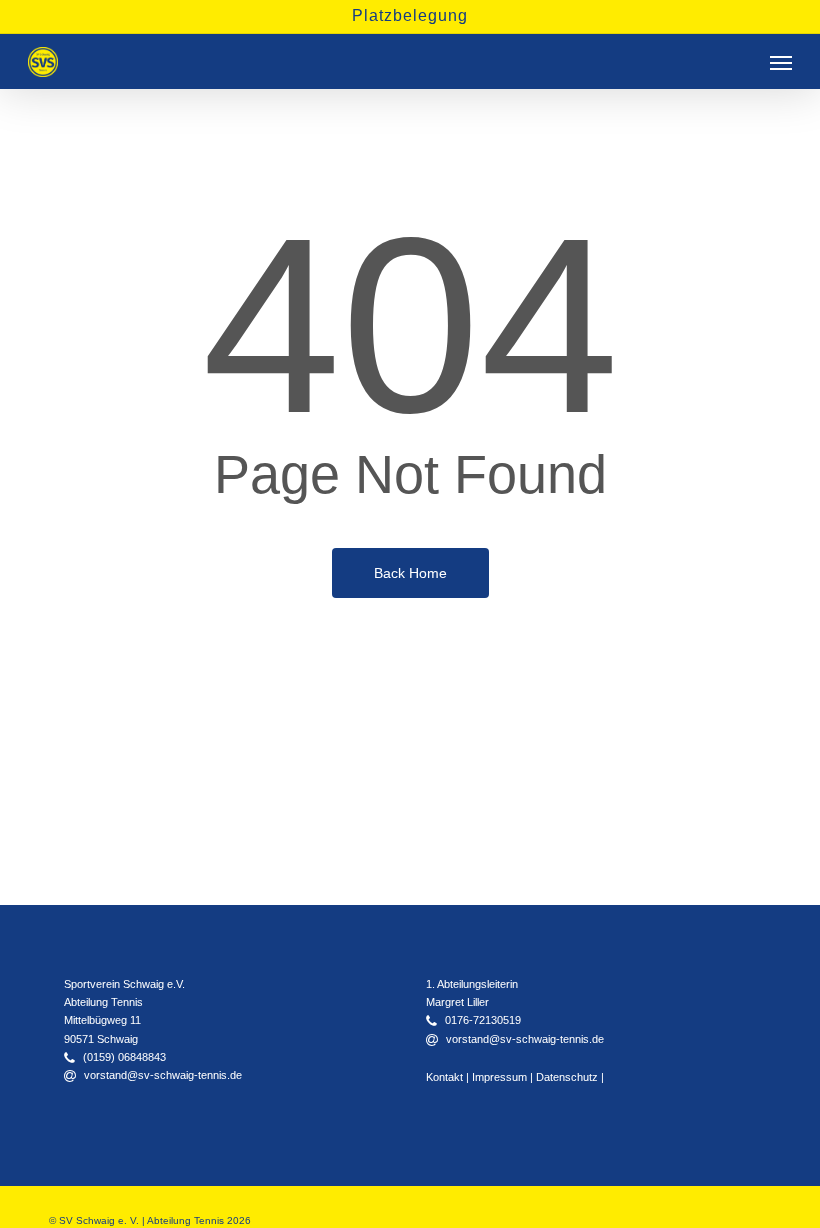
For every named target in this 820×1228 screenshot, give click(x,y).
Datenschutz (567, 1077)
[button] (781, 62)
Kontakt (444, 1077)
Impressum (499, 1077)
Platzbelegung (410, 15)
